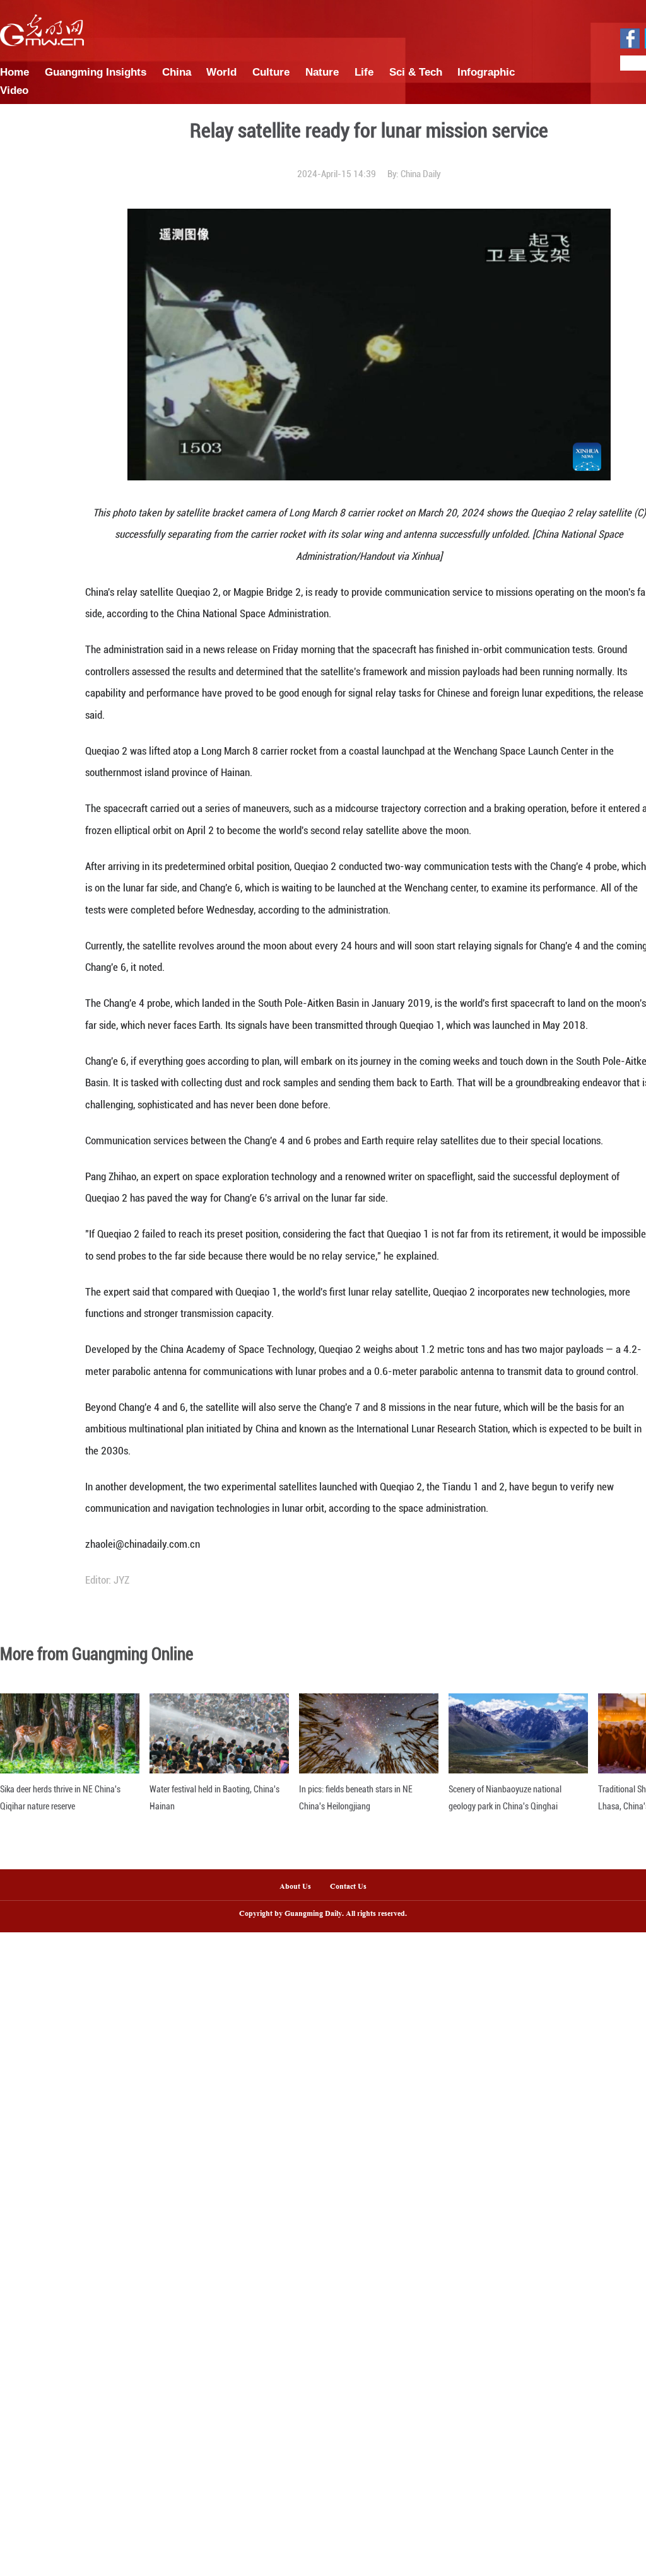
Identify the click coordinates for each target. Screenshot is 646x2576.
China (177, 72)
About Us (295, 1887)
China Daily (421, 174)
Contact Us (353, 1887)
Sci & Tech (416, 72)
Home (15, 72)
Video (14, 90)
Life (364, 72)
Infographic (486, 72)
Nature (322, 72)
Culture (271, 72)
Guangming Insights (96, 72)
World (221, 72)
